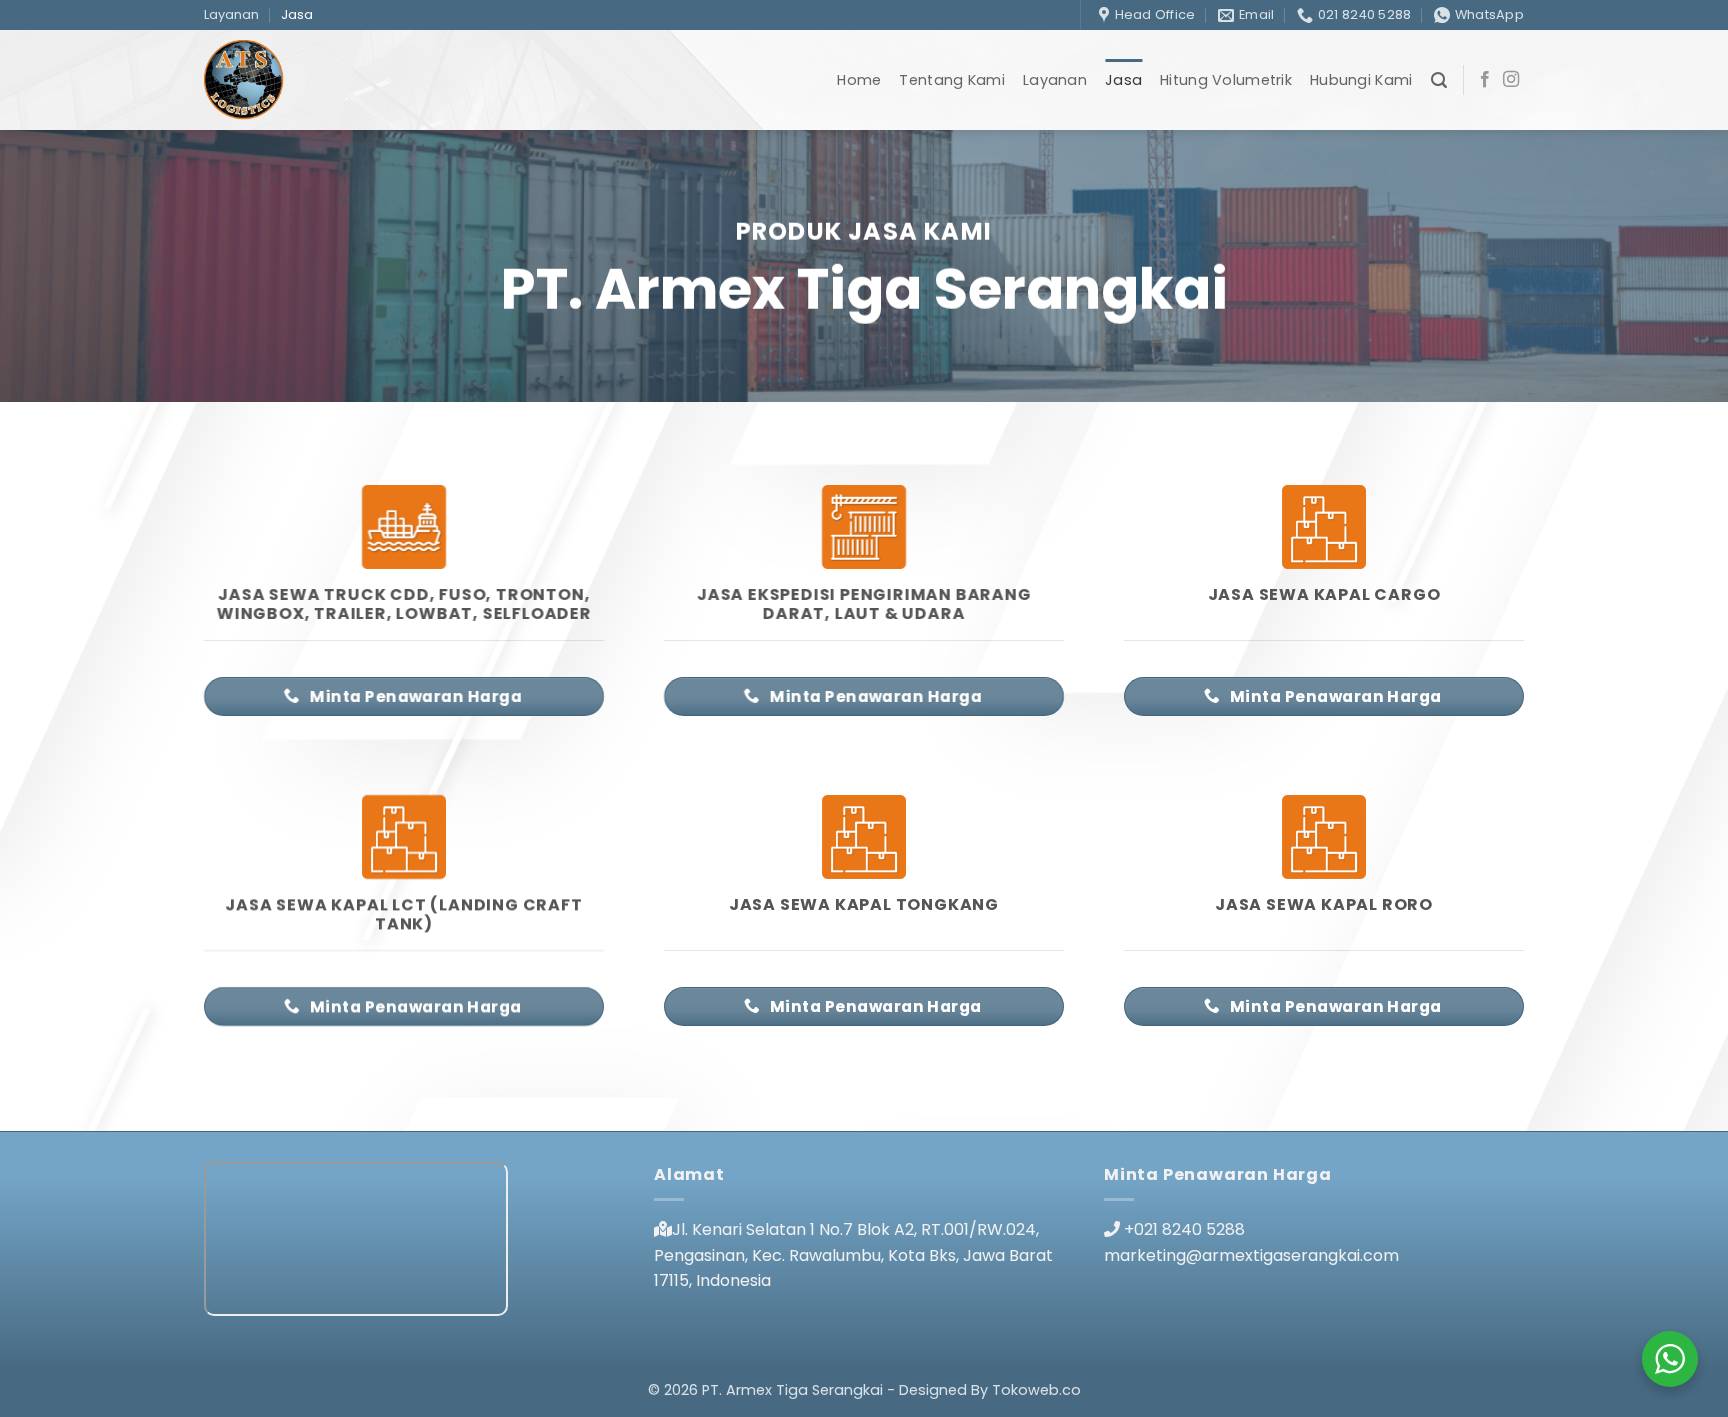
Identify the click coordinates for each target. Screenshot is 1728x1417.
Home (859, 80)
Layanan (231, 14)
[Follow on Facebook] (1485, 80)
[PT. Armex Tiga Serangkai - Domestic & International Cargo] (312, 80)
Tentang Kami (951, 80)
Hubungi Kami (1361, 80)
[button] (1439, 80)
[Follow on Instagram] (1511, 80)
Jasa (297, 14)
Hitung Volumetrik (1226, 80)
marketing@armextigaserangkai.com (1251, 1255)
